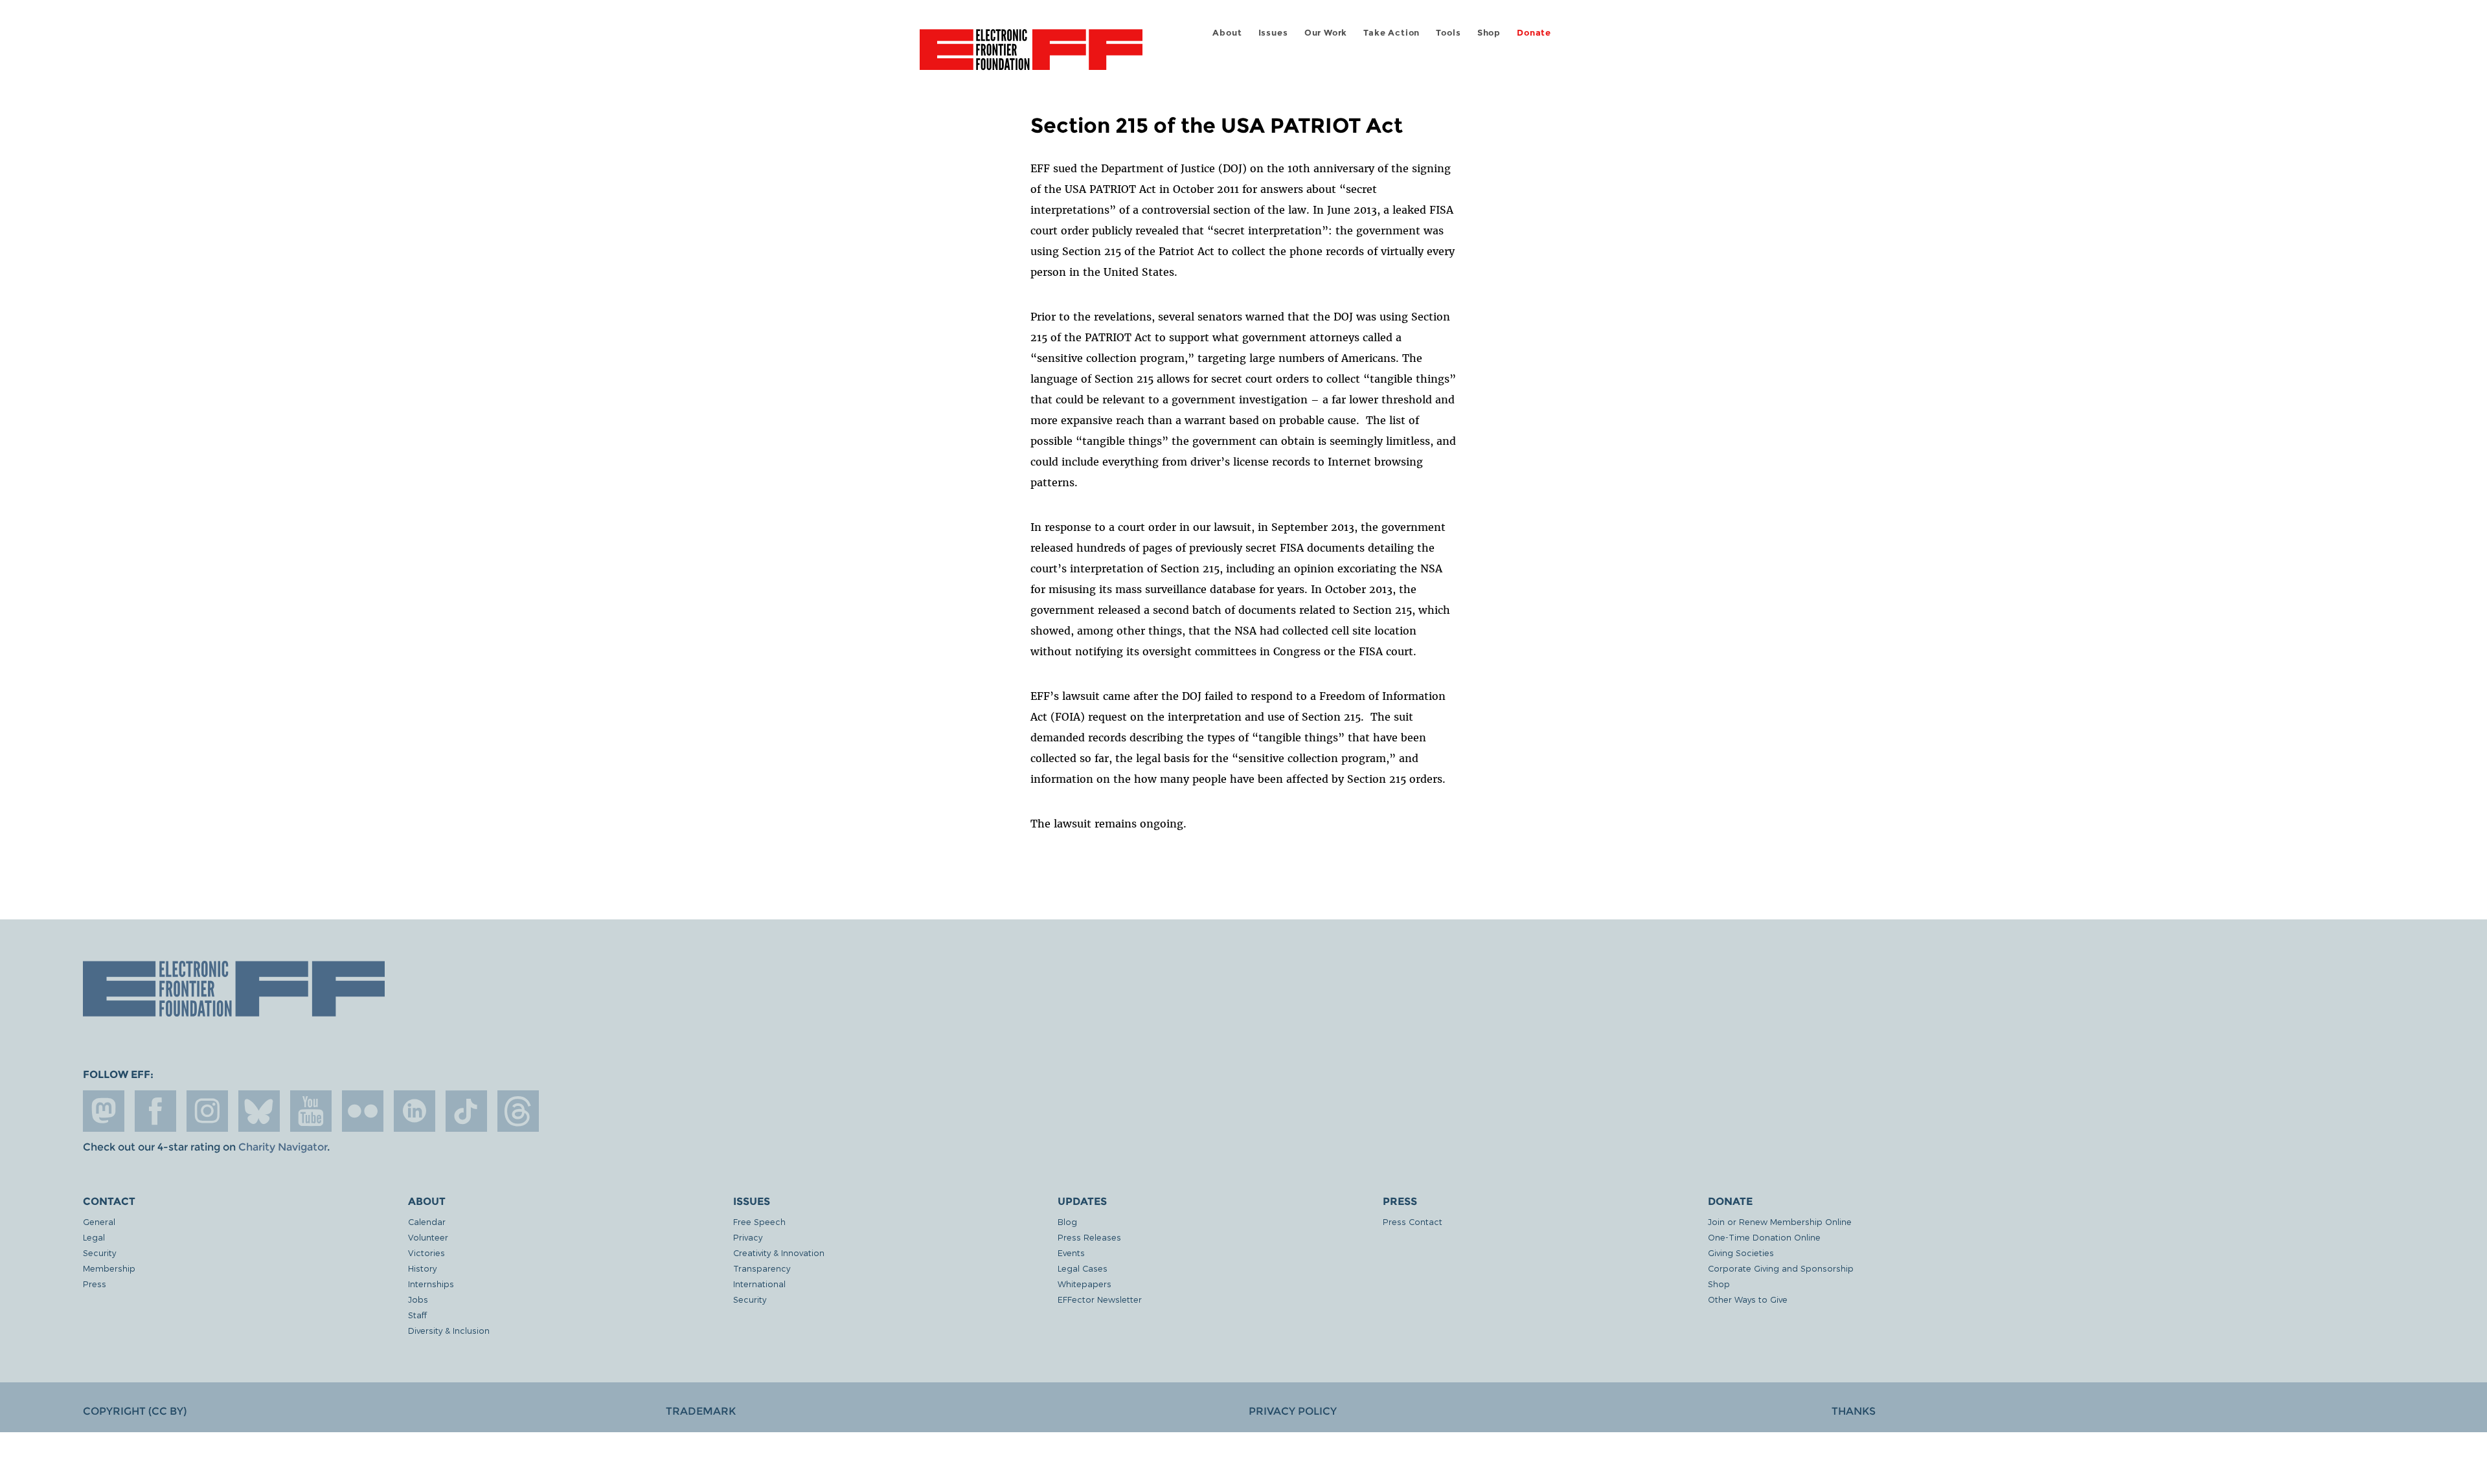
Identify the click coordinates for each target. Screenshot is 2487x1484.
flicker (363, 1111)
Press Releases (1089, 1237)
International (759, 1284)
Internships (431, 1284)
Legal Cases (1083, 1268)
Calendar (427, 1221)
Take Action (1391, 33)
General (99, 1221)
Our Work (1326, 33)
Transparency (762, 1268)
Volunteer (428, 1237)
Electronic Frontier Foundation (1031, 57)
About (1227, 33)
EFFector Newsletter (1100, 1299)
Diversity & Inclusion (449, 1330)
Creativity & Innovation (779, 1253)
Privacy (748, 1237)
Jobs (418, 1299)
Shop (1489, 33)
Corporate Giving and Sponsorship (1781, 1268)
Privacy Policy (1293, 1411)
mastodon (104, 1111)
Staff (417, 1315)
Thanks (1854, 1411)
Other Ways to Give (1748, 1299)
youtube (311, 1111)
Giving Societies (1741, 1253)
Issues (1273, 33)
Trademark (701, 1411)
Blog (1067, 1221)
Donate (1534, 33)
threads (518, 1111)
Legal (94, 1237)
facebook (155, 1111)
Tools (1448, 33)
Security (99, 1253)
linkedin (414, 1111)
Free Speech (759, 1221)
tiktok (466, 1111)
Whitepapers (1085, 1284)
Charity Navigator (283, 1147)
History (422, 1268)
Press (95, 1284)
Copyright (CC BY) (135, 1411)
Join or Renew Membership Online (1780, 1221)
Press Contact (1413, 1221)
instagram (207, 1111)
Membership (109, 1268)
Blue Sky (259, 1111)
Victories (426, 1253)
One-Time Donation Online (1764, 1237)
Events (1071, 1253)
